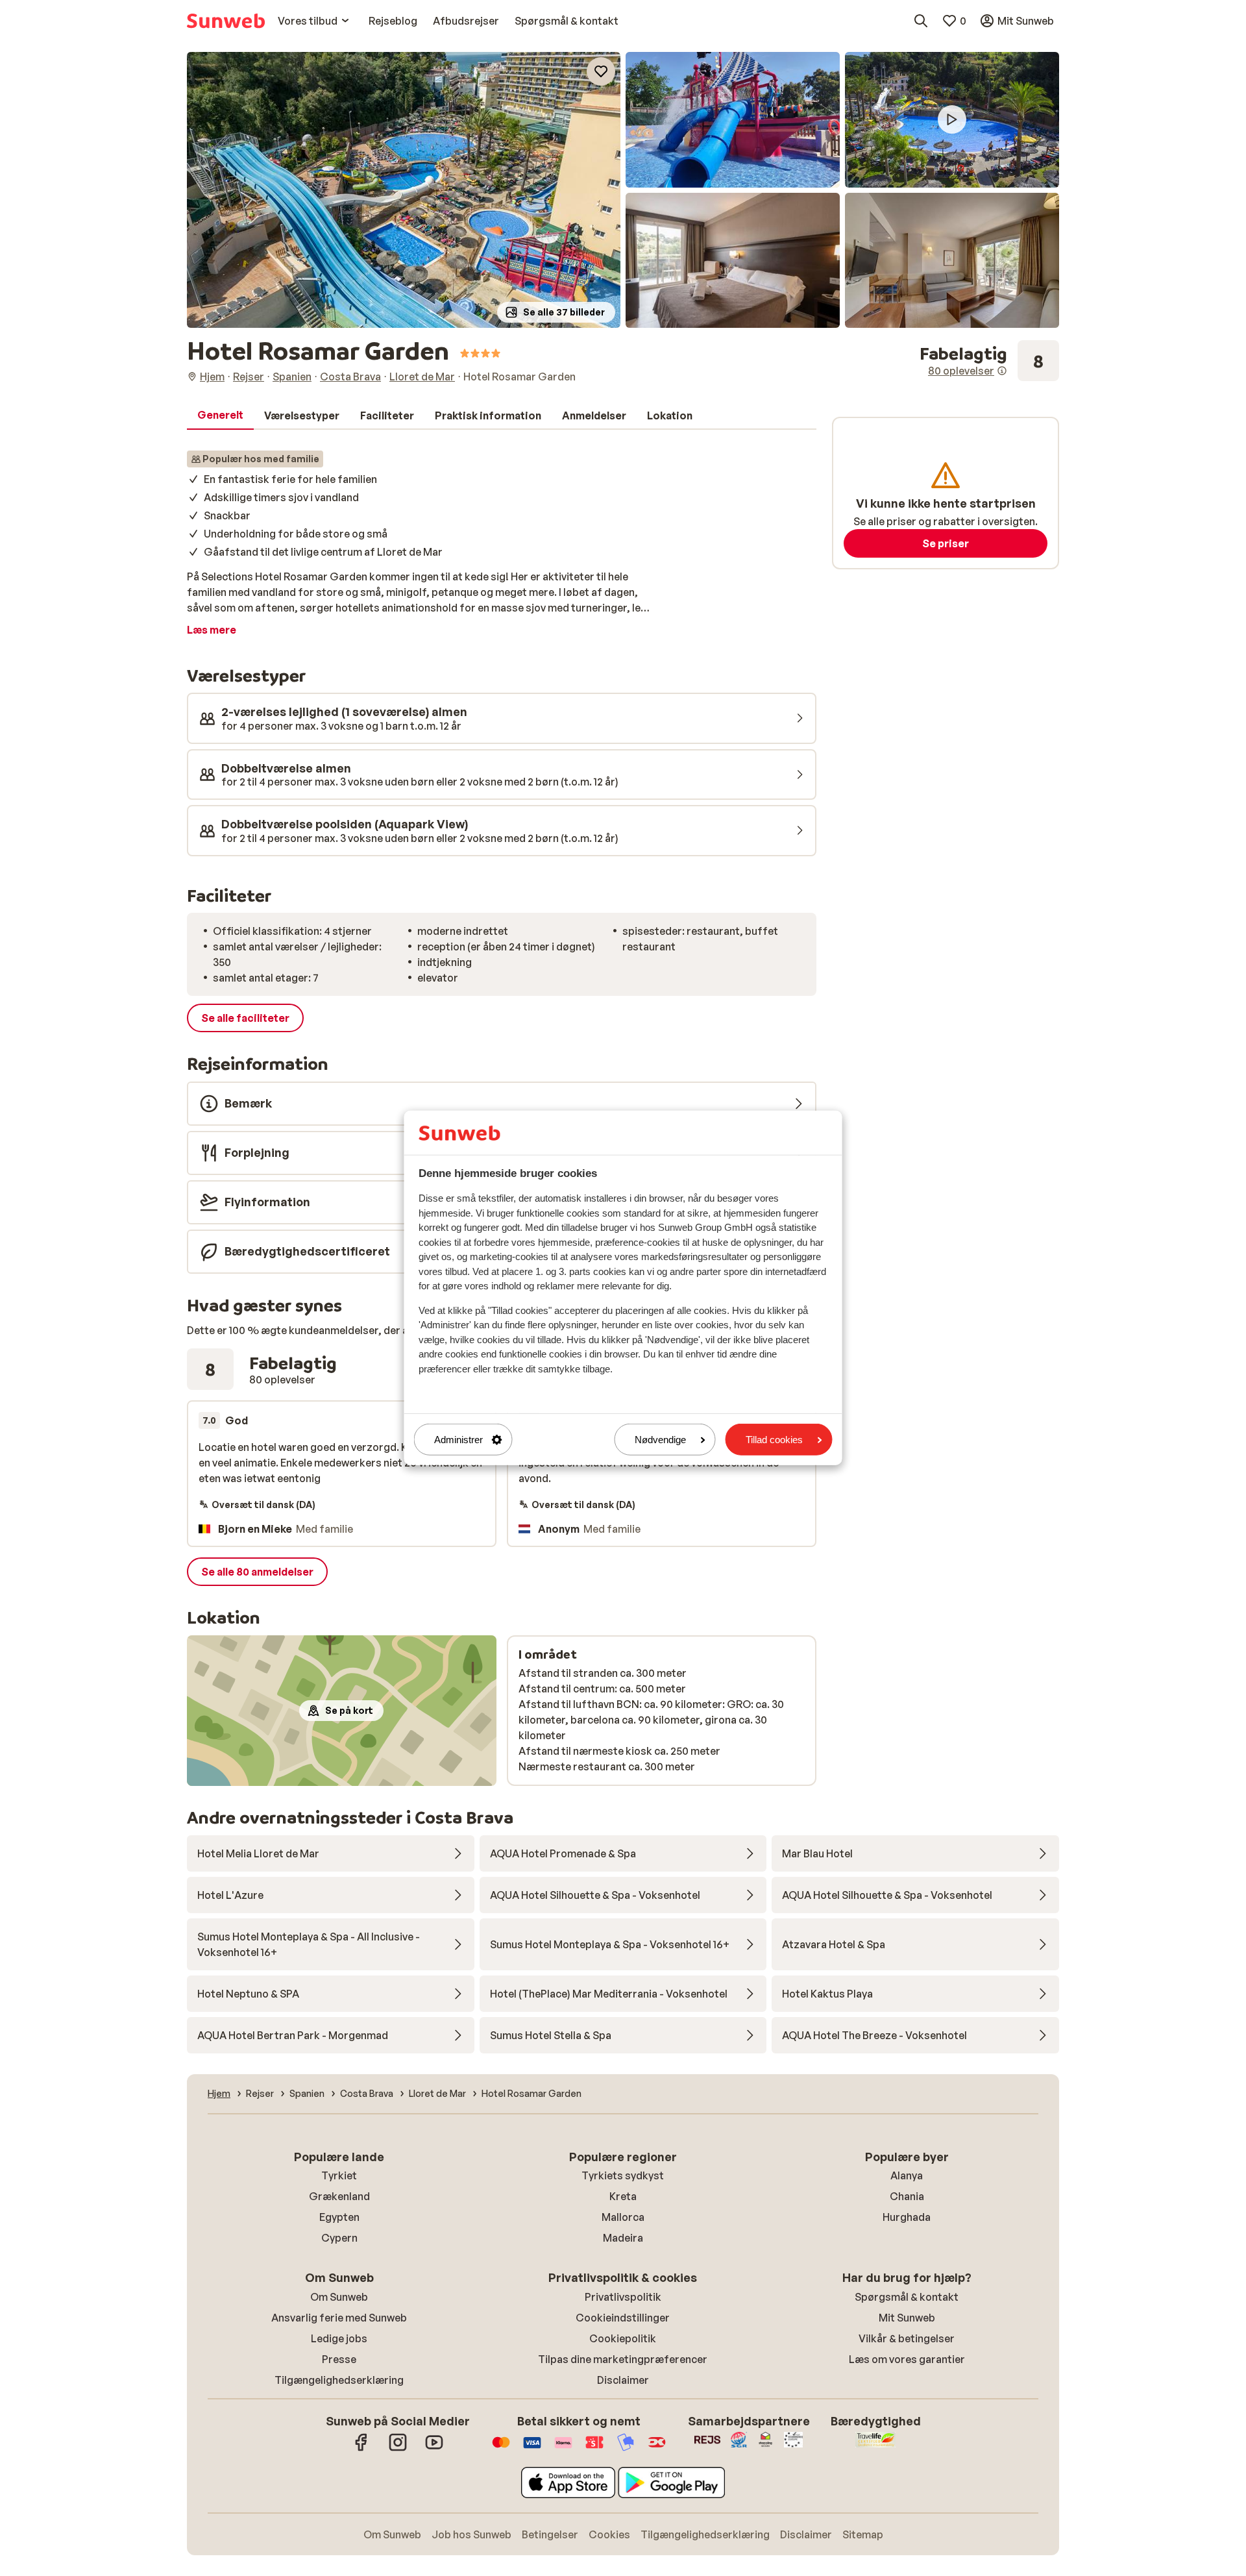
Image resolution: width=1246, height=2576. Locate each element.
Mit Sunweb (907, 2318)
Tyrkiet (339, 2175)
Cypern (339, 2238)
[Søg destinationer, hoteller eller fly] (921, 21)
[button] (404, 190)
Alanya (907, 2175)
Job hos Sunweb (471, 2534)
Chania (907, 2196)
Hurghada (907, 2217)
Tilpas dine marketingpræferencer (623, 2359)
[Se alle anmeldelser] (989, 361)
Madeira (623, 2238)
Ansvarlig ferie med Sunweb (339, 2318)
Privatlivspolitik (623, 2297)
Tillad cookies (774, 1440)
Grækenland (339, 2196)
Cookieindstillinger (623, 2318)
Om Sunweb (339, 2297)
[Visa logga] (532, 2449)
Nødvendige (660, 1440)
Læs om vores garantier (907, 2359)
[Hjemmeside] (226, 21)
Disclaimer (623, 2380)
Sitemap (863, 2534)
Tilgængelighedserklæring (339, 2380)
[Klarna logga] (563, 2449)
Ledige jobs (339, 2338)
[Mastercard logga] (501, 2449)
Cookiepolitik (623, 2338)
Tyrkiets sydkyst (623, 2175)
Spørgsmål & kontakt (907, 2297)
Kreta (623, 2196)
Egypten (339, 2217)
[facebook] (361, 2449)
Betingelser (550, 2534)
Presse (339, 2359)
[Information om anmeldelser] (1002, 371)
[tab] (220, 415)
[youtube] (434, 2449)
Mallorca (623, 2217)
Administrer (458, 1440)
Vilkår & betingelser (907, 2338)
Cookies (609, 2534)
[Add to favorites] (601, 71)
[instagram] (398, 2449)
